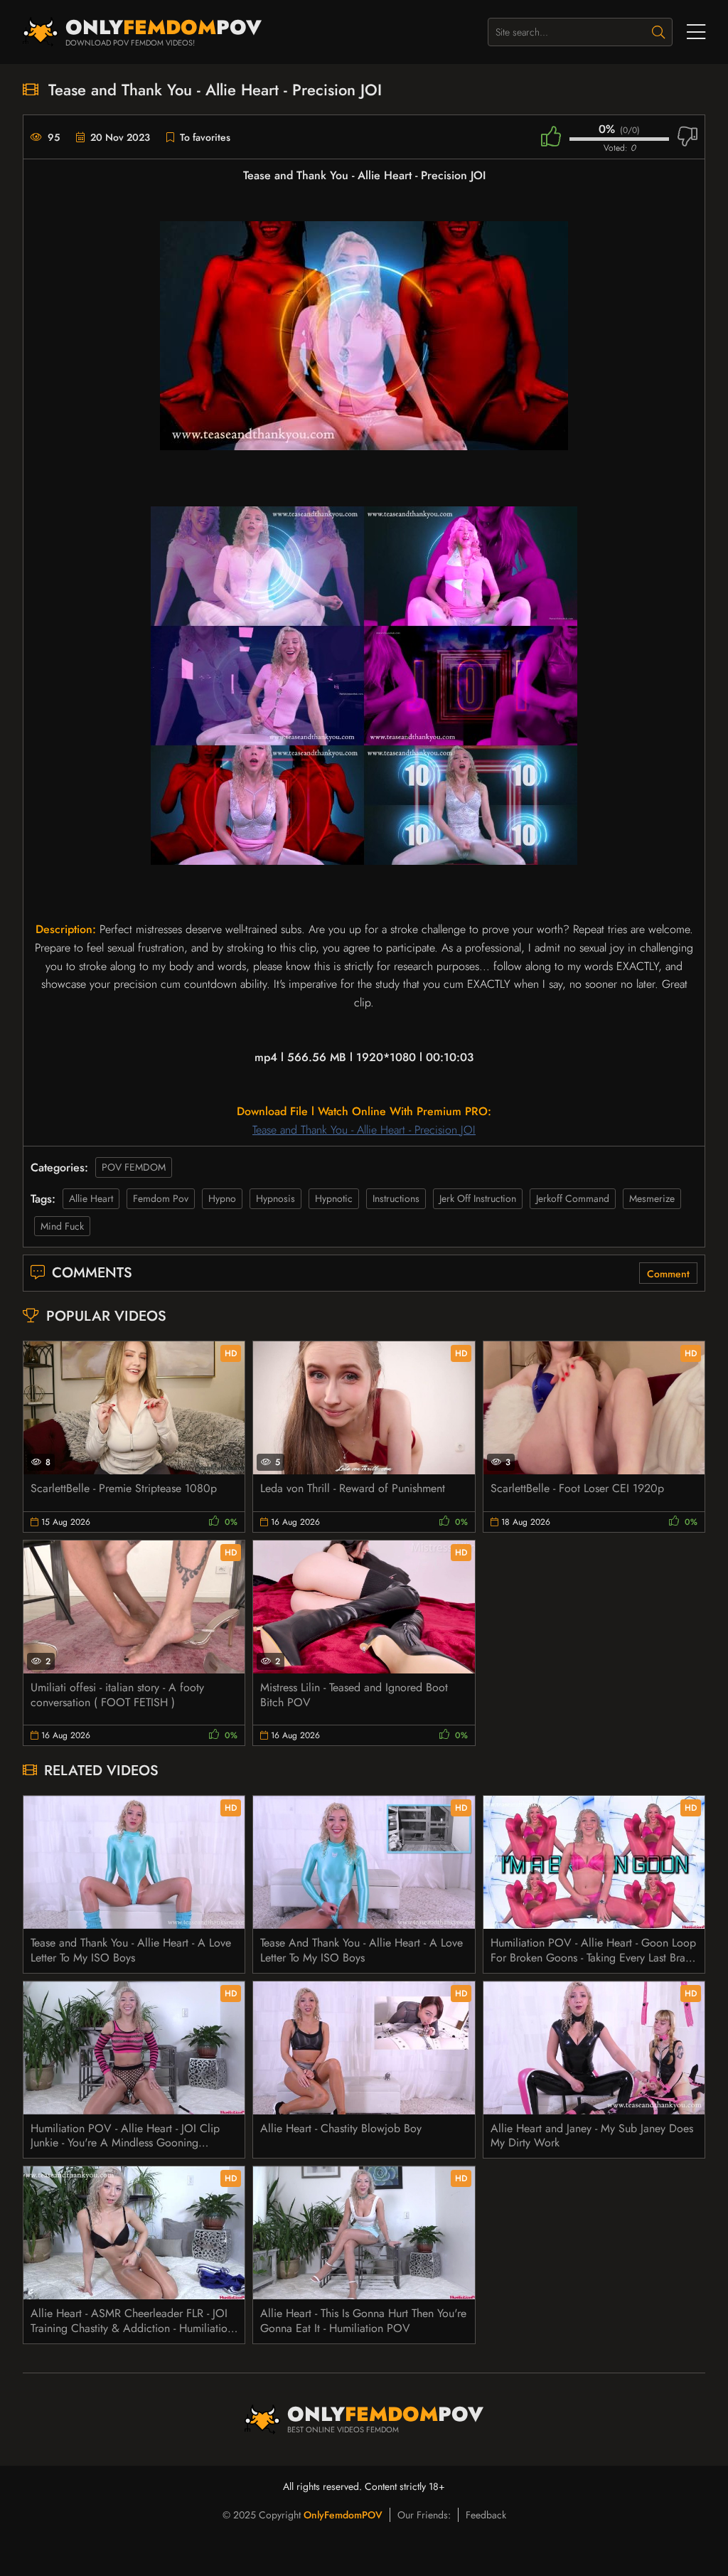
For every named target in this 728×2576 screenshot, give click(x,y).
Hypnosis (275, 1198)
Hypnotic (334, 1198)
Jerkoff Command (573, 1198)
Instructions (396, 1198)
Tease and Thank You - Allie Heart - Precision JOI (364, 1130)
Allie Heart (91, 1198)
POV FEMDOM (134, 1167)
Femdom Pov (161, 1198)
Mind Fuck (62, 1226)
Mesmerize (652, 1198)
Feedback (486, 2515)
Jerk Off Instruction (478, 1198)
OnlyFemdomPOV (343, 2515)
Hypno (222, 1198)
